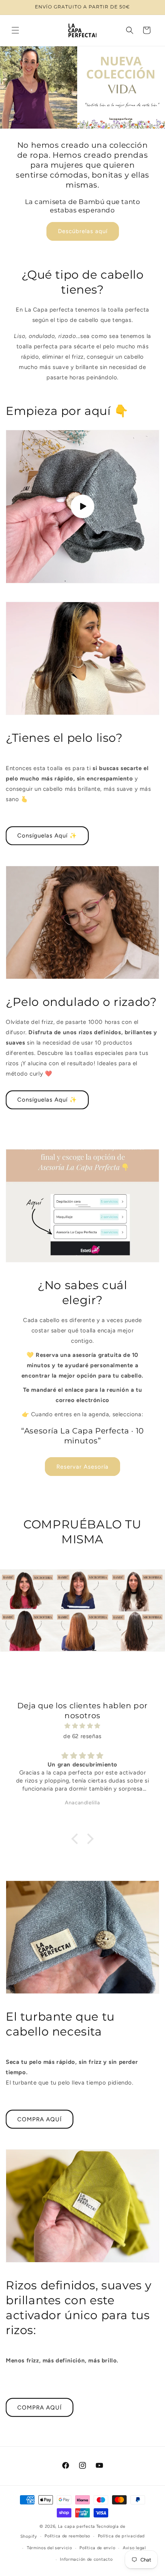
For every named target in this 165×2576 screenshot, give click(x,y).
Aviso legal (134, 2548)
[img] (82, 1726)
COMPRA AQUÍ (40, 2119)
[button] (15, 30)
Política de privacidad (121, 2536)
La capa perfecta (77, 2526)
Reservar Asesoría (82, 1467)
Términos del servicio (49, 2548)
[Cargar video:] (82, 507)
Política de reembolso (67, 2536)
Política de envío (97, 2548)
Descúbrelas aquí (83, 231)
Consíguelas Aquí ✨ (47, 836)
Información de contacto (86, 2559)
